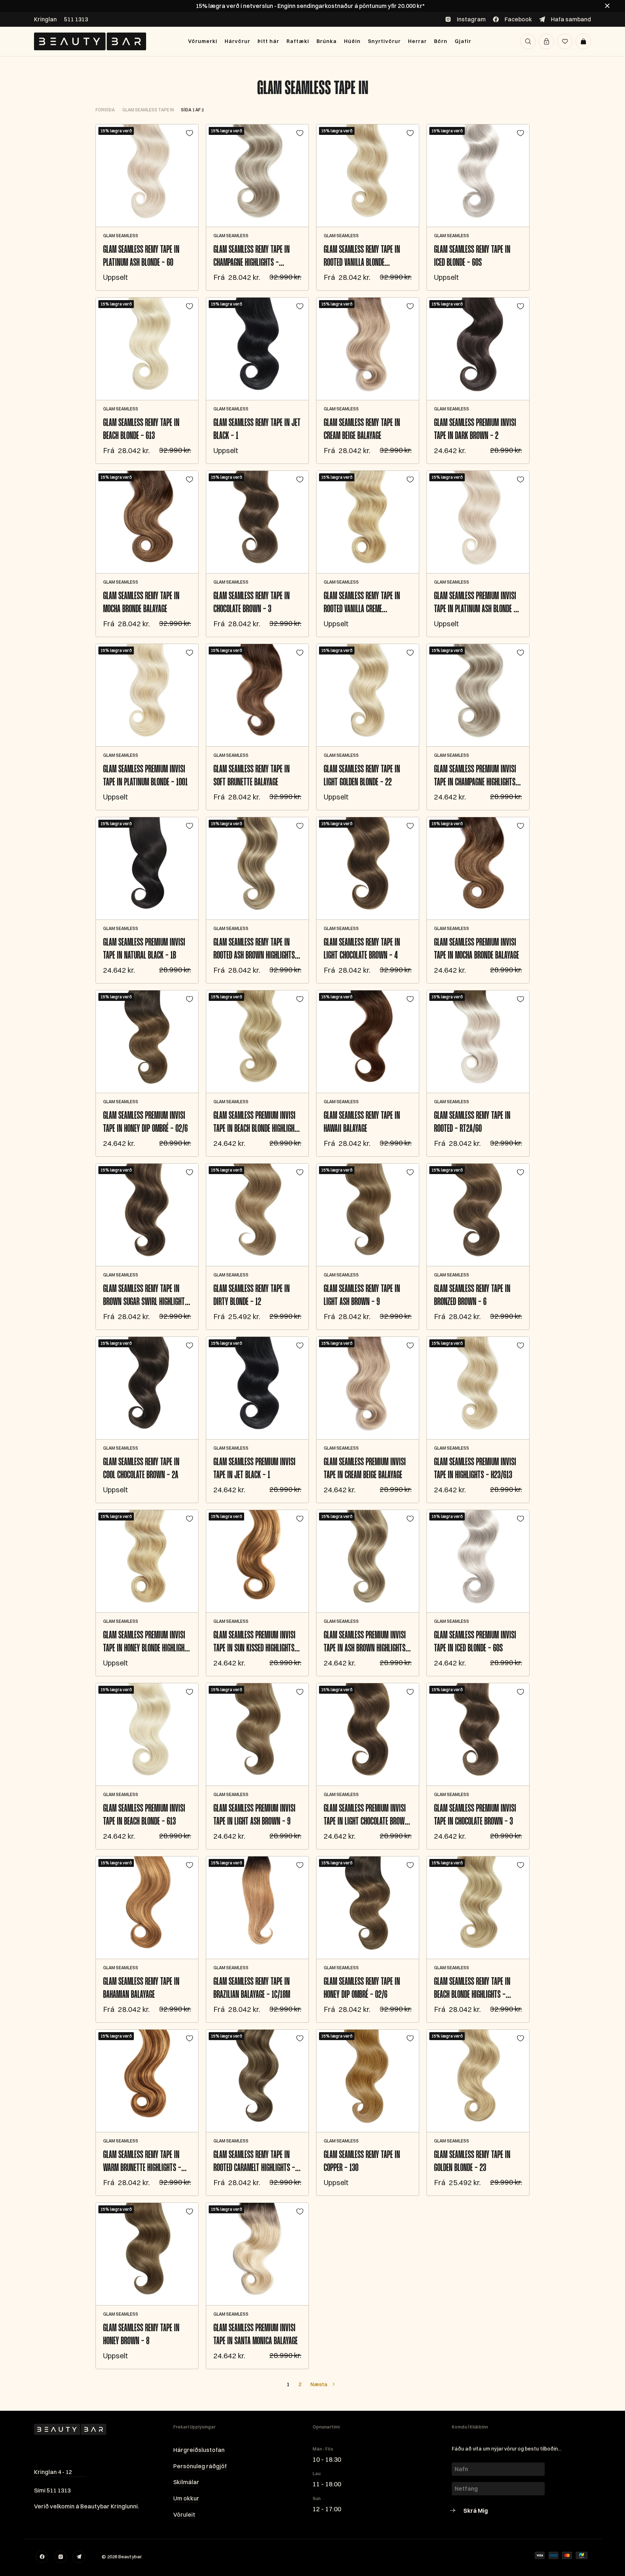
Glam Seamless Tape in (313, 89)
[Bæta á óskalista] (190, 133)
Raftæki (298, 41)
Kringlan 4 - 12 (53, 2472)
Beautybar (130, 2556)
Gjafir (463, 41)
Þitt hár (268, 41)
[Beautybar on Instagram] (60, 2557)
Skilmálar (186, 2482)
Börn (441, 41)
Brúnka (327, 41)
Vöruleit (184, 2515)
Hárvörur (237, 41)
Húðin (352, 41)
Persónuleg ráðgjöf (200, 2466)
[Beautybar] (90, 41)
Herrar (417, 41)
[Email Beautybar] (79, 2557)
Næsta (319, 2384)
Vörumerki (203, 41)
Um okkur (186, 2498)
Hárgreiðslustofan (199, 2450)
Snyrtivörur (384, 41)
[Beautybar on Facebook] (42, 2557)
